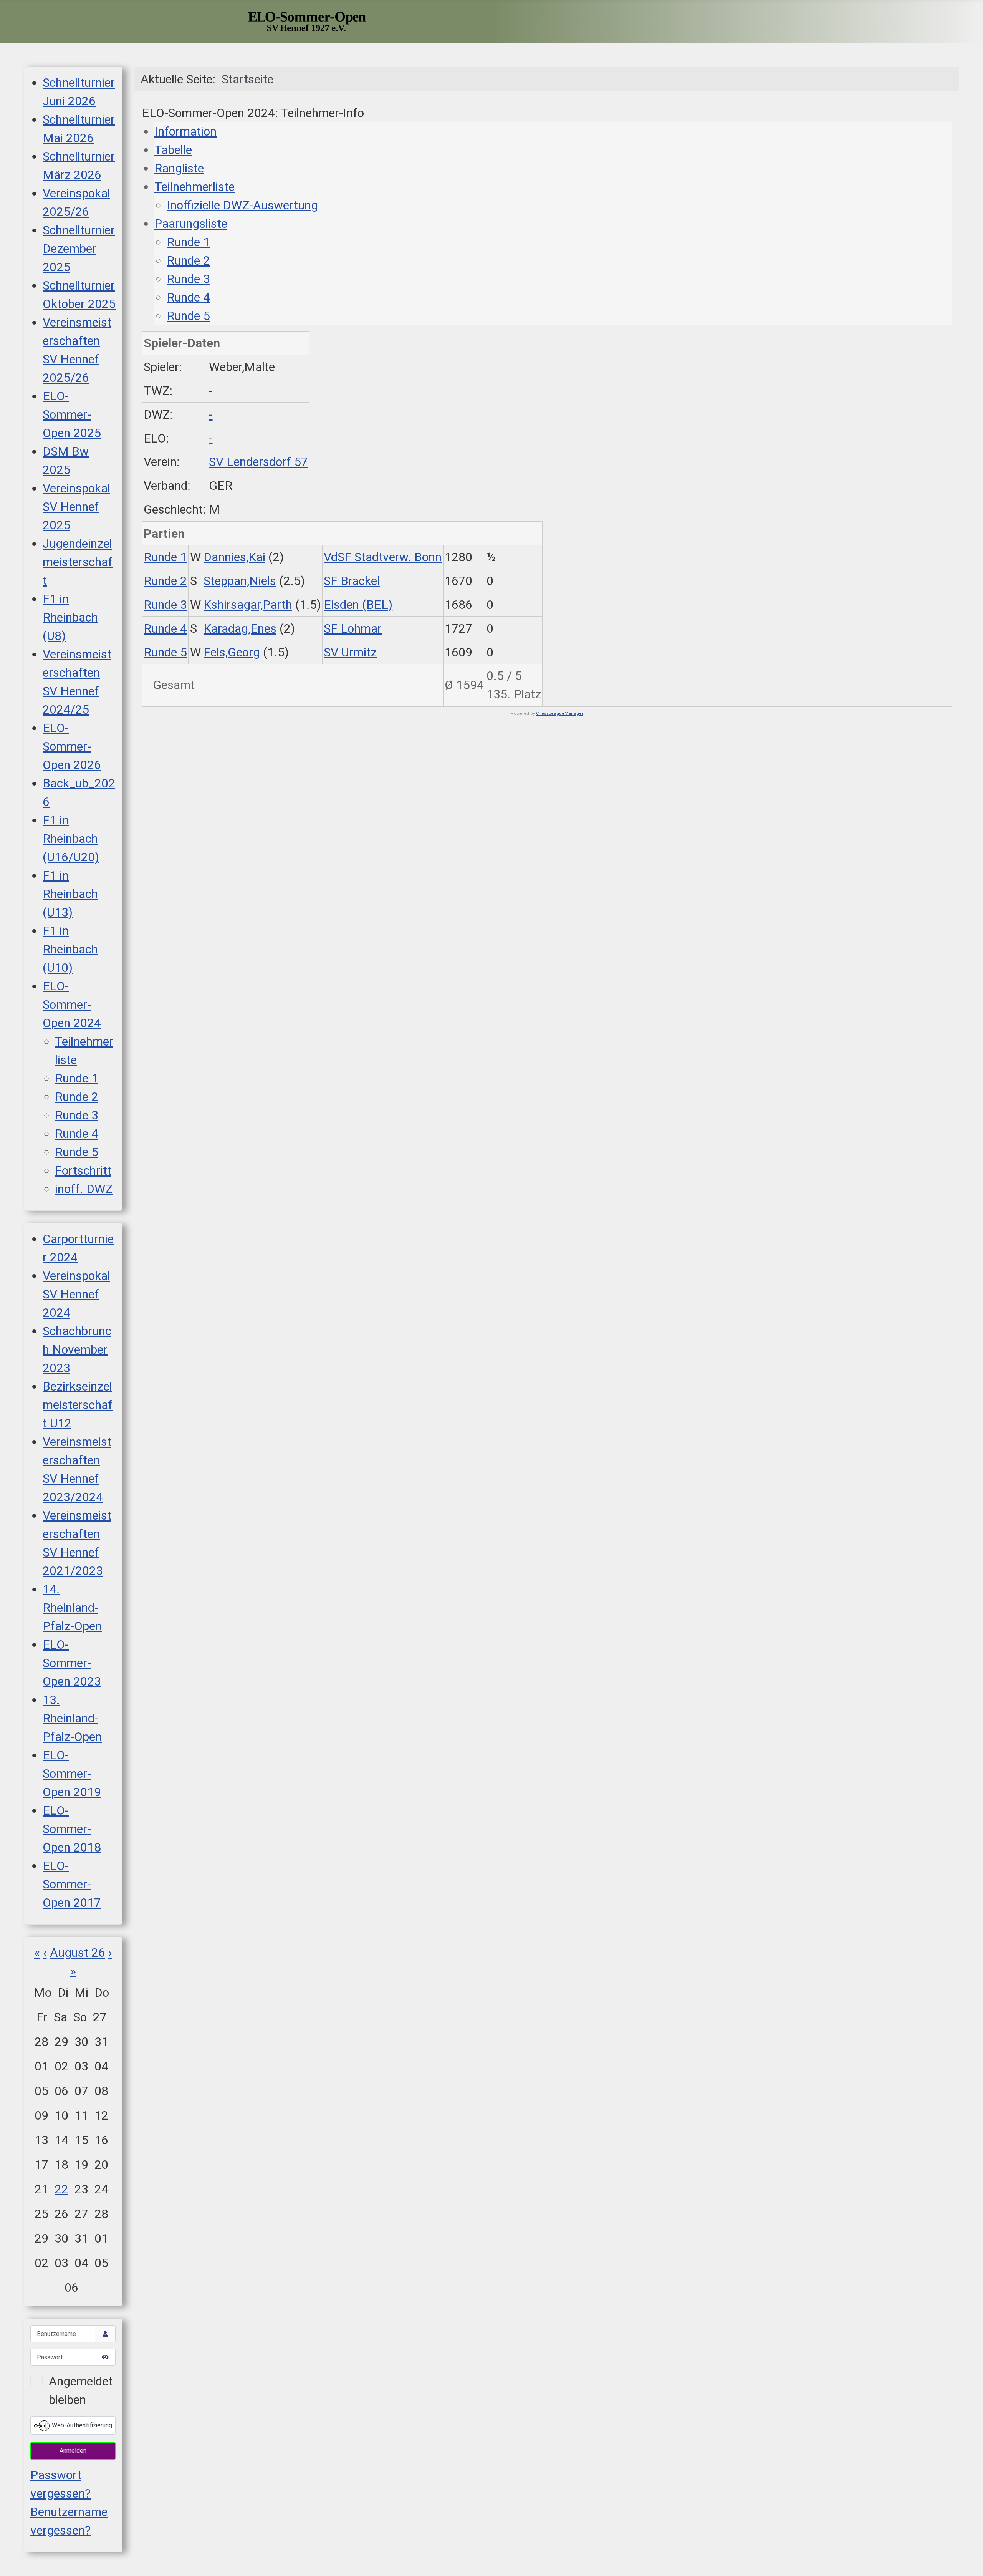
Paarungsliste (191, 224)
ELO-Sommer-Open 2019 (72, 1774)
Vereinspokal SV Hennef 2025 (76, 507)
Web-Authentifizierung (81, 2425)
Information (185, 131)
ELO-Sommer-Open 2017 (72, 1884)
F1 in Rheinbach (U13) (70, 894)
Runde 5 (77, 1152)
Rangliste (179, 168)
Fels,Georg (232, 652)
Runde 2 (77, 1097)
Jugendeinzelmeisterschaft (78, 562)
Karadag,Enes (240, 628)
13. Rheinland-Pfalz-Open (72, 1718)
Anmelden (73, 2451)
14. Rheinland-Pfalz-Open (72, 1608)
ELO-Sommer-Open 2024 (72, 1005)
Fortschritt (83, 1170)
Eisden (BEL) (358, 605)
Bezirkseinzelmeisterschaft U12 (78, 1405)
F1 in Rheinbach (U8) (70, 617)
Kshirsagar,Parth (248, 605)
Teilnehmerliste (194, 187)
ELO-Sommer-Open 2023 (72, 1663)
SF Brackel (352, 581)
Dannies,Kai (234, 557)
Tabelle (173, 150)
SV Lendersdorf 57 (258, 462)
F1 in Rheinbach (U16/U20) (71, 839)
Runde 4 (77, 1134)
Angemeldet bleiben (81, 2390)
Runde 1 (77, 1078)
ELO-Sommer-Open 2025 (72, 414)
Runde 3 (77, 1115)
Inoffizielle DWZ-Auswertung (242, 205)
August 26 (78, 1953)
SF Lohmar (353, 628)
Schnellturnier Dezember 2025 (79, 249)
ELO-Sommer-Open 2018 (72, 1829)
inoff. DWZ (84, 1189)
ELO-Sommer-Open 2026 (72, 746)
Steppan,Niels (240, 581)
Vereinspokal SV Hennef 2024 (76, 1294)
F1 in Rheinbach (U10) (70, 949)
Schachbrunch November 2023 (77, 1349)
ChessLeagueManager (560, 714)
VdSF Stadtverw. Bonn (383, 557)
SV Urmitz (350, 652)
